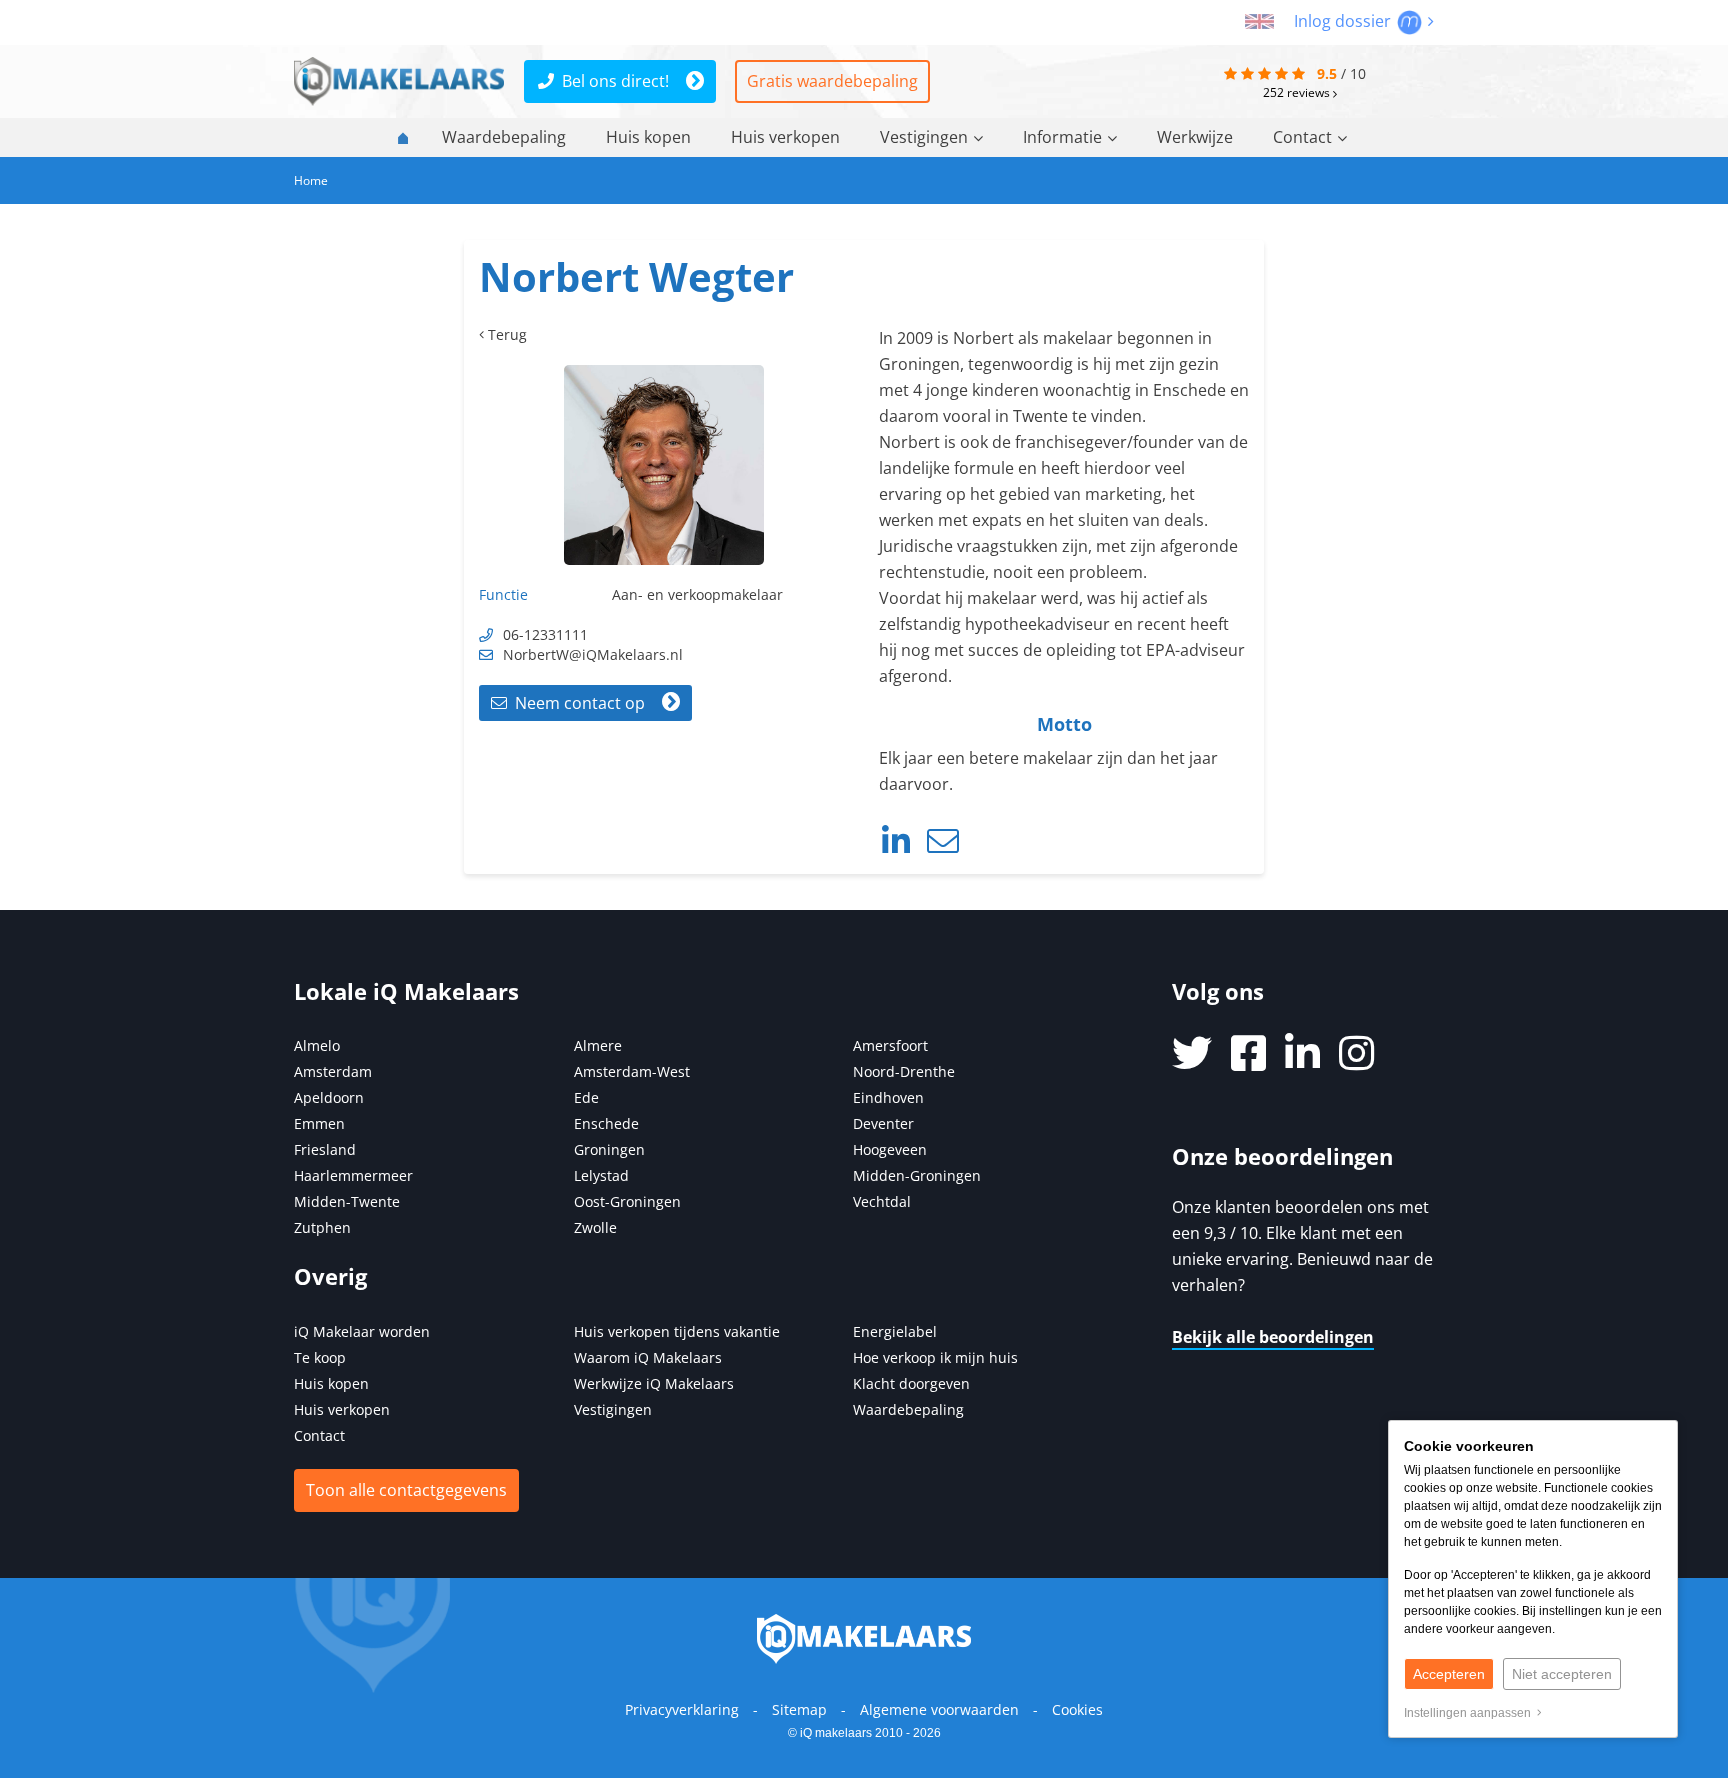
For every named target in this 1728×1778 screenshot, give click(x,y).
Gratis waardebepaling (832, 81)
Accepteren (1449, 1674)
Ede (586, 1097)
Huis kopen (648, 137)
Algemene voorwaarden (939, 1709)
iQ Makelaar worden (362, 1331)
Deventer (883, 1123)
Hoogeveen (890, 1149)
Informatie (1062, 137)
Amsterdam (333, 1071)
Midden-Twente (347, 1201)
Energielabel (895, 1331)
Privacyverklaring (682, 1709)
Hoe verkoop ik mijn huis (935, 1357)
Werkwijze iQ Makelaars (654, 1383)
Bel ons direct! (615, 81)
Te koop (320, 1357)
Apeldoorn (329, 1097)
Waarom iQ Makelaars (648, 1357)
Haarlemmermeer (353, 1175)
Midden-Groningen (917, 1175)
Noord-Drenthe (904, 1071)
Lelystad (601, 1175)
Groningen (609, 1149)
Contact (1302, 137)
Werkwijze (1195, 137)
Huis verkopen (785, 137)
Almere (598, 1045)
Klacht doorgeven (911, 1383)
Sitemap (799, 1709)
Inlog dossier (1344, 21)
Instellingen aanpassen (1470, 1713)
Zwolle (595, 1227)
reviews (1298, 92)
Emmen (319, 1123)
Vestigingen (924, 137)
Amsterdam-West (632, 1071)
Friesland (325, 1149)
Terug (505, 334)
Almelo (317, 1045)
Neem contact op (576, 703)
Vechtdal (882, 1201)
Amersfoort (890, 1045)
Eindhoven (888, 1097)
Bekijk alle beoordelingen (1273, 1337)
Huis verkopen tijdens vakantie (677, 1331)
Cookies (1077, 1709)
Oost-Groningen (627, 1201)
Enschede (606, 1123)
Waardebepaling (504, 137)
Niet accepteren (1562, 1674)
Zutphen (322, 1227)
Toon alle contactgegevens (406, 1490)
